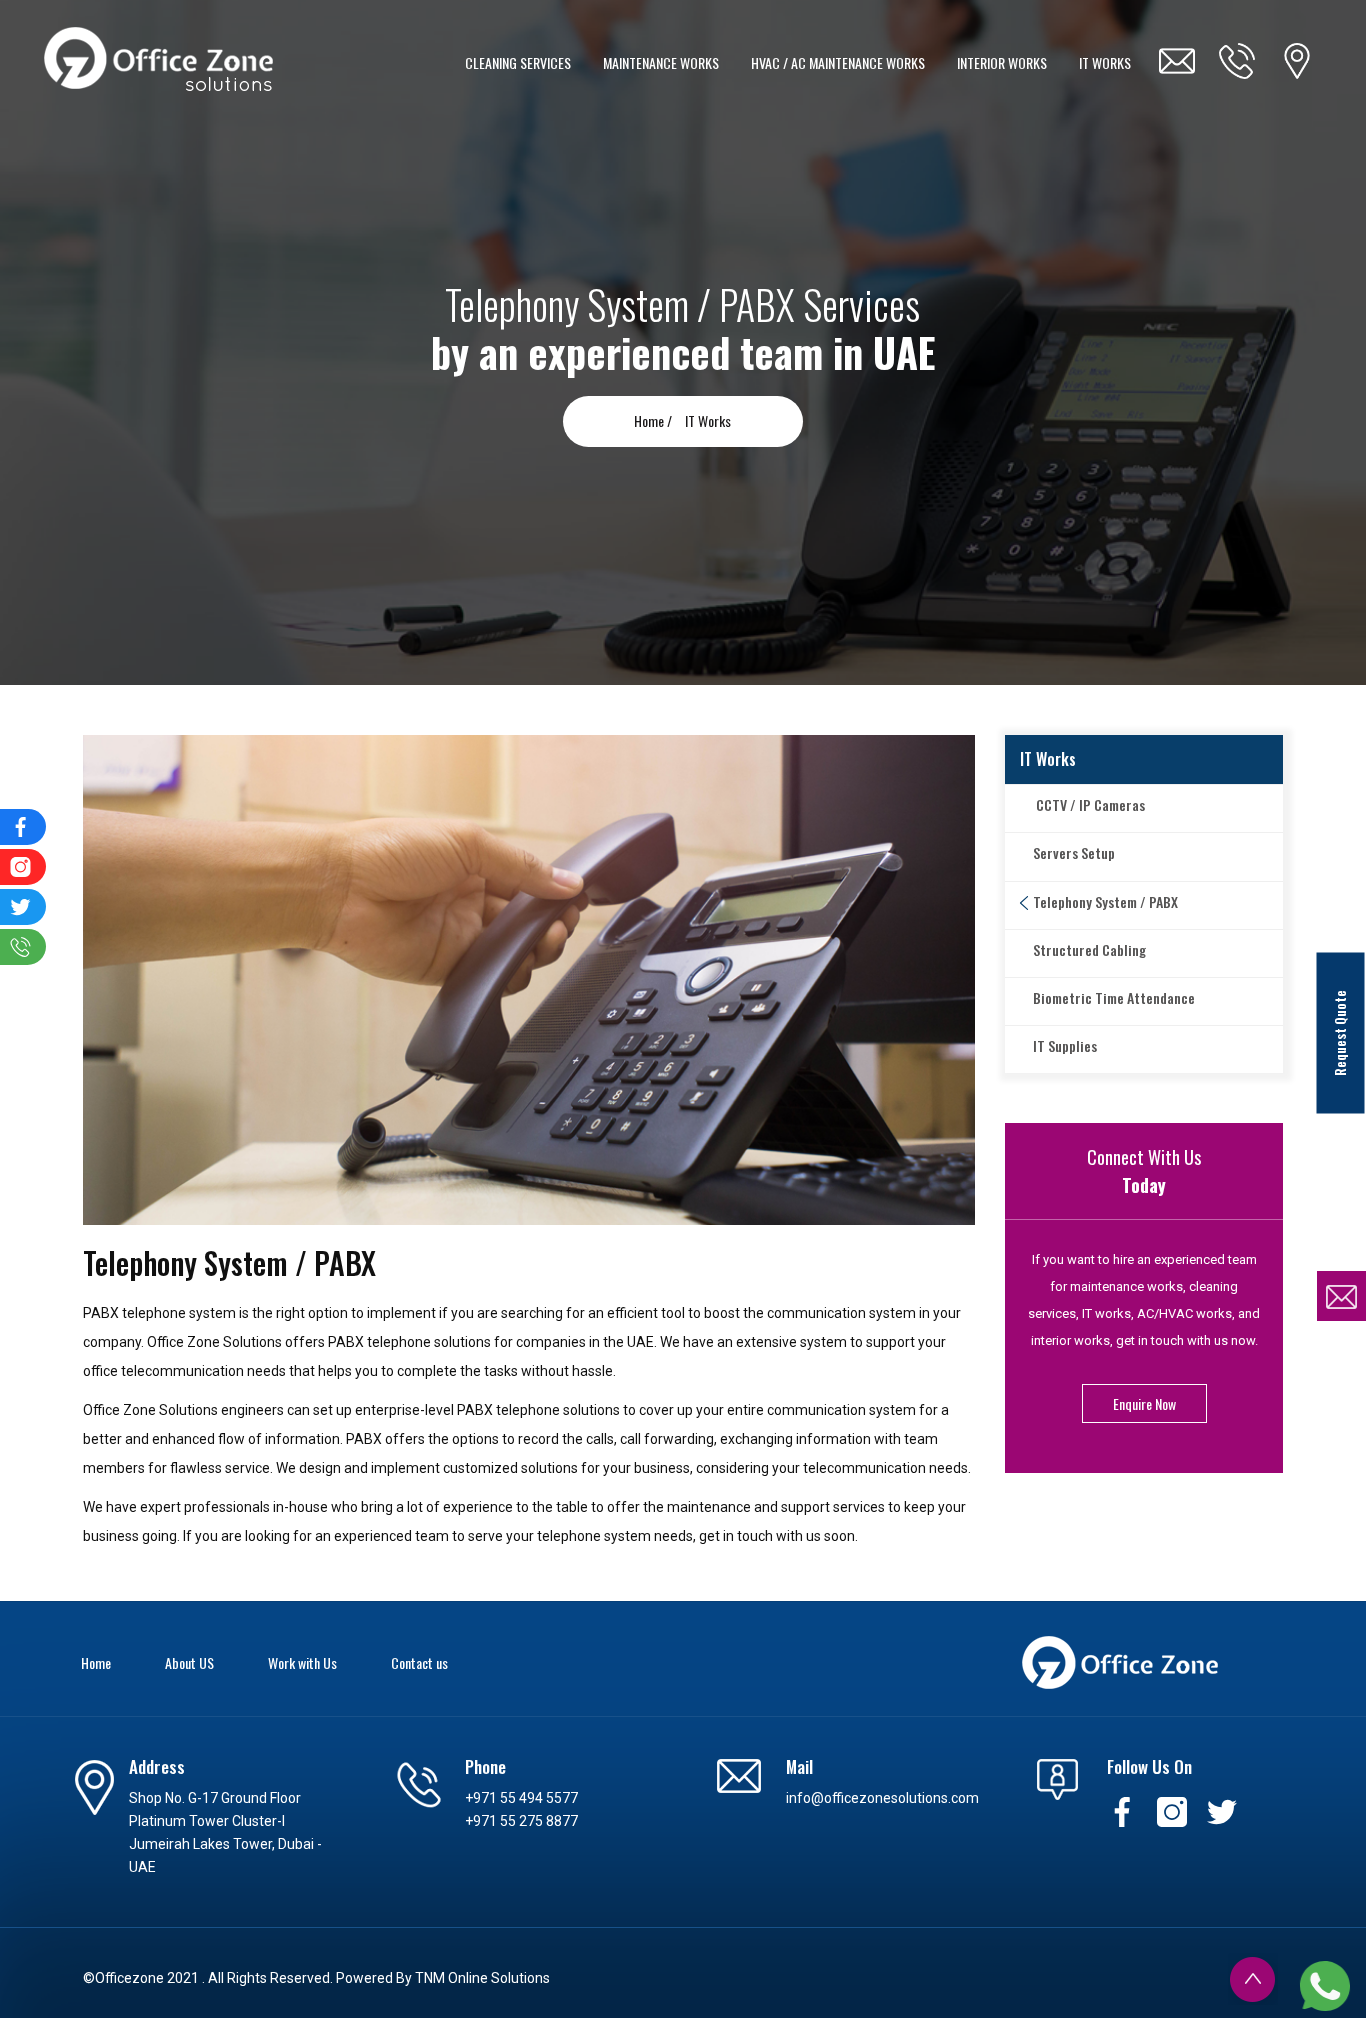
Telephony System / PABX (1105, 901)
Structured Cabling (1089, 949)
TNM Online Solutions (482, 1978)
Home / (654, 420)
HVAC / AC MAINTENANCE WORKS (838, 62)
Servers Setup (1074, 852)
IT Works (708, 420)
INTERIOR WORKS (1002, 62)
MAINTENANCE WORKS (661, 62)
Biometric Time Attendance (1114, 997)
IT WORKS (1105, 62)
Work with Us (302, 1662)
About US (189, 1662)
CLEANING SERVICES (518, 62)
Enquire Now (1144, 1403)
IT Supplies (1065, 1045)
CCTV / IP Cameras (1089, 804)
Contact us (419, 1662)
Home (96, 1662)
